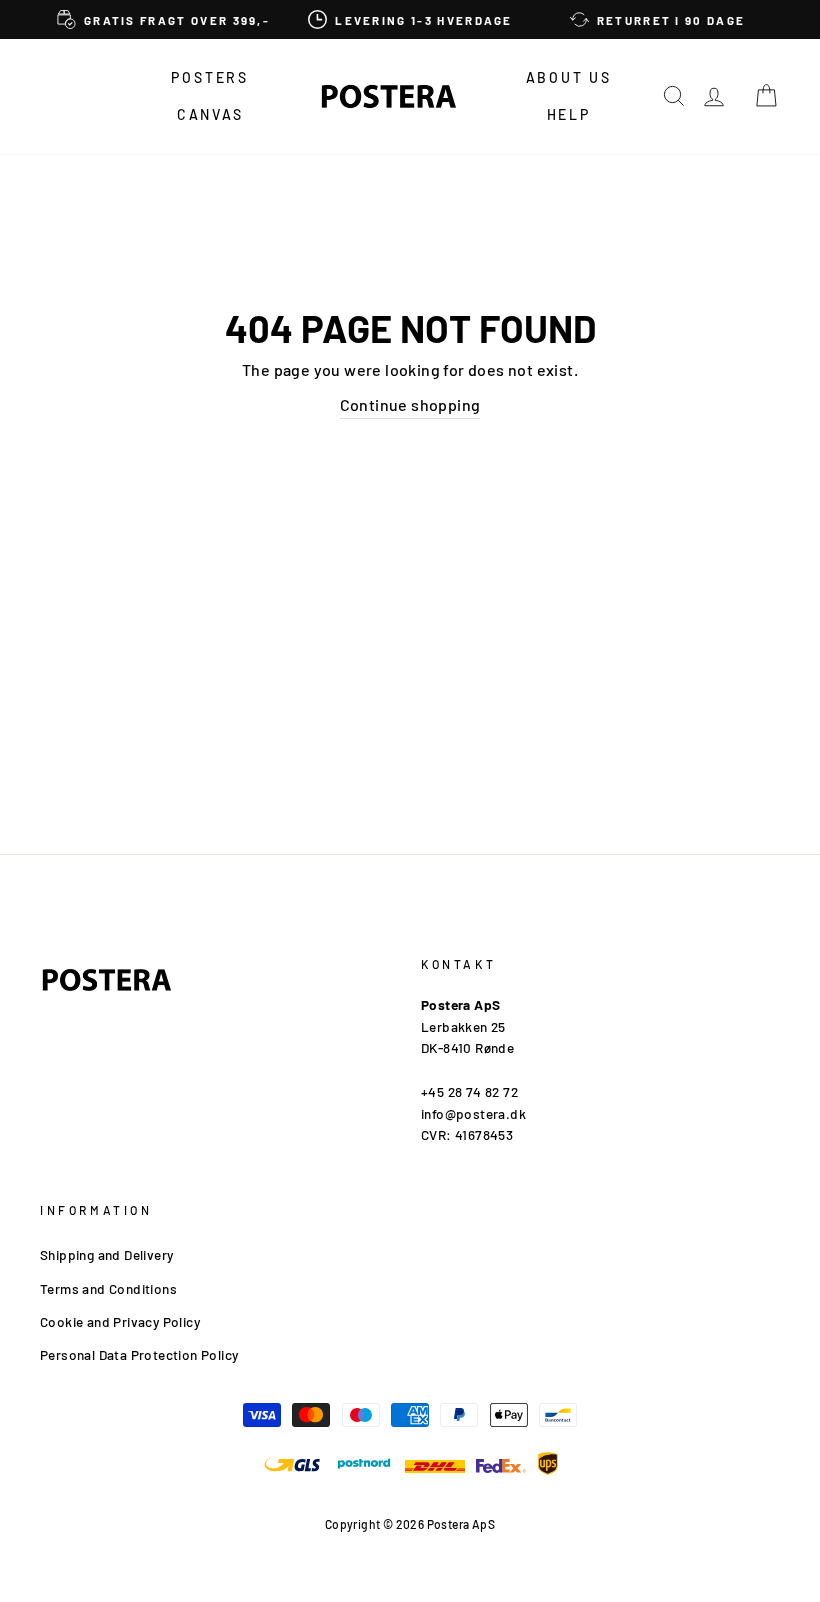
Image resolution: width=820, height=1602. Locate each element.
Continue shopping (410, 404)
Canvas (210, 114)
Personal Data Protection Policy (139, 1354)
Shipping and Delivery (106, 1254)
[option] (163, 19)
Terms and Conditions (108, 1288)
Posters (210, 77)
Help (569, 114)
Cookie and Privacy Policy (120, 1321)
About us (569, 77)
